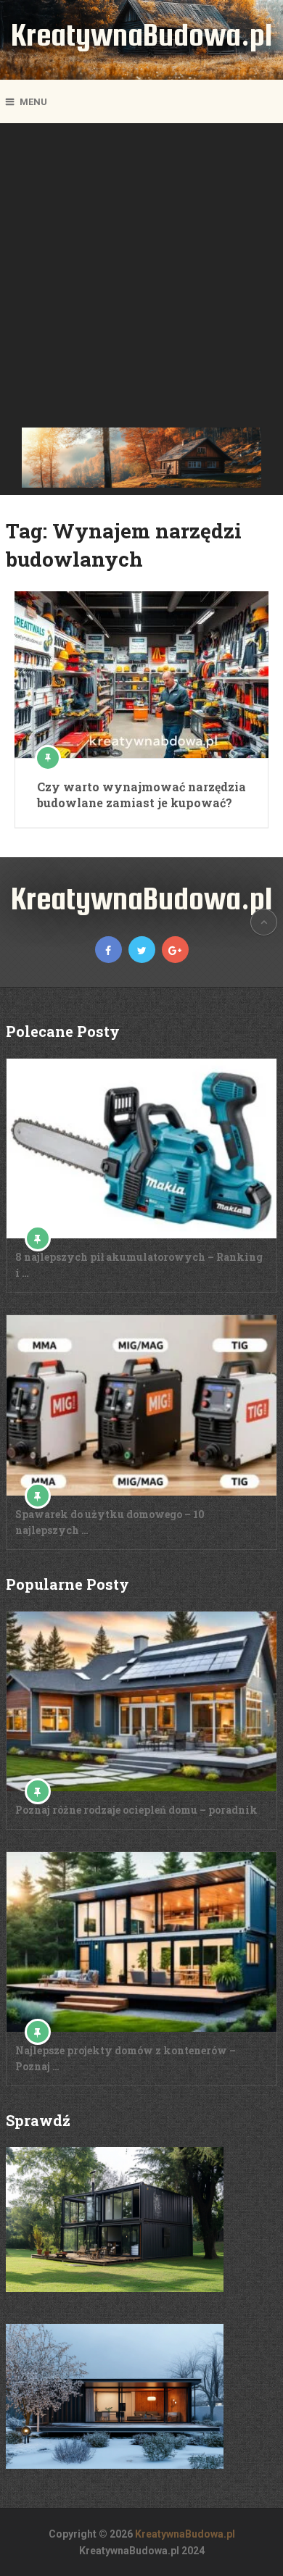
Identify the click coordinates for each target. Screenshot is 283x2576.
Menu (33, 102)
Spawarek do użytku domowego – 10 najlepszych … (110, 1522)
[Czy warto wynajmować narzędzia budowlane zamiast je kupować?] (141, 675)
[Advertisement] (141, 279)
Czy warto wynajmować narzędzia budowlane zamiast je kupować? (141, 795)
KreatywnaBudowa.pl (141, 34)
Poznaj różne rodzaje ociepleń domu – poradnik (136, 1810)
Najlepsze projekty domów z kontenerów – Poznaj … (126, 2058)
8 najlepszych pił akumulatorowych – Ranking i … (139, 1265)
